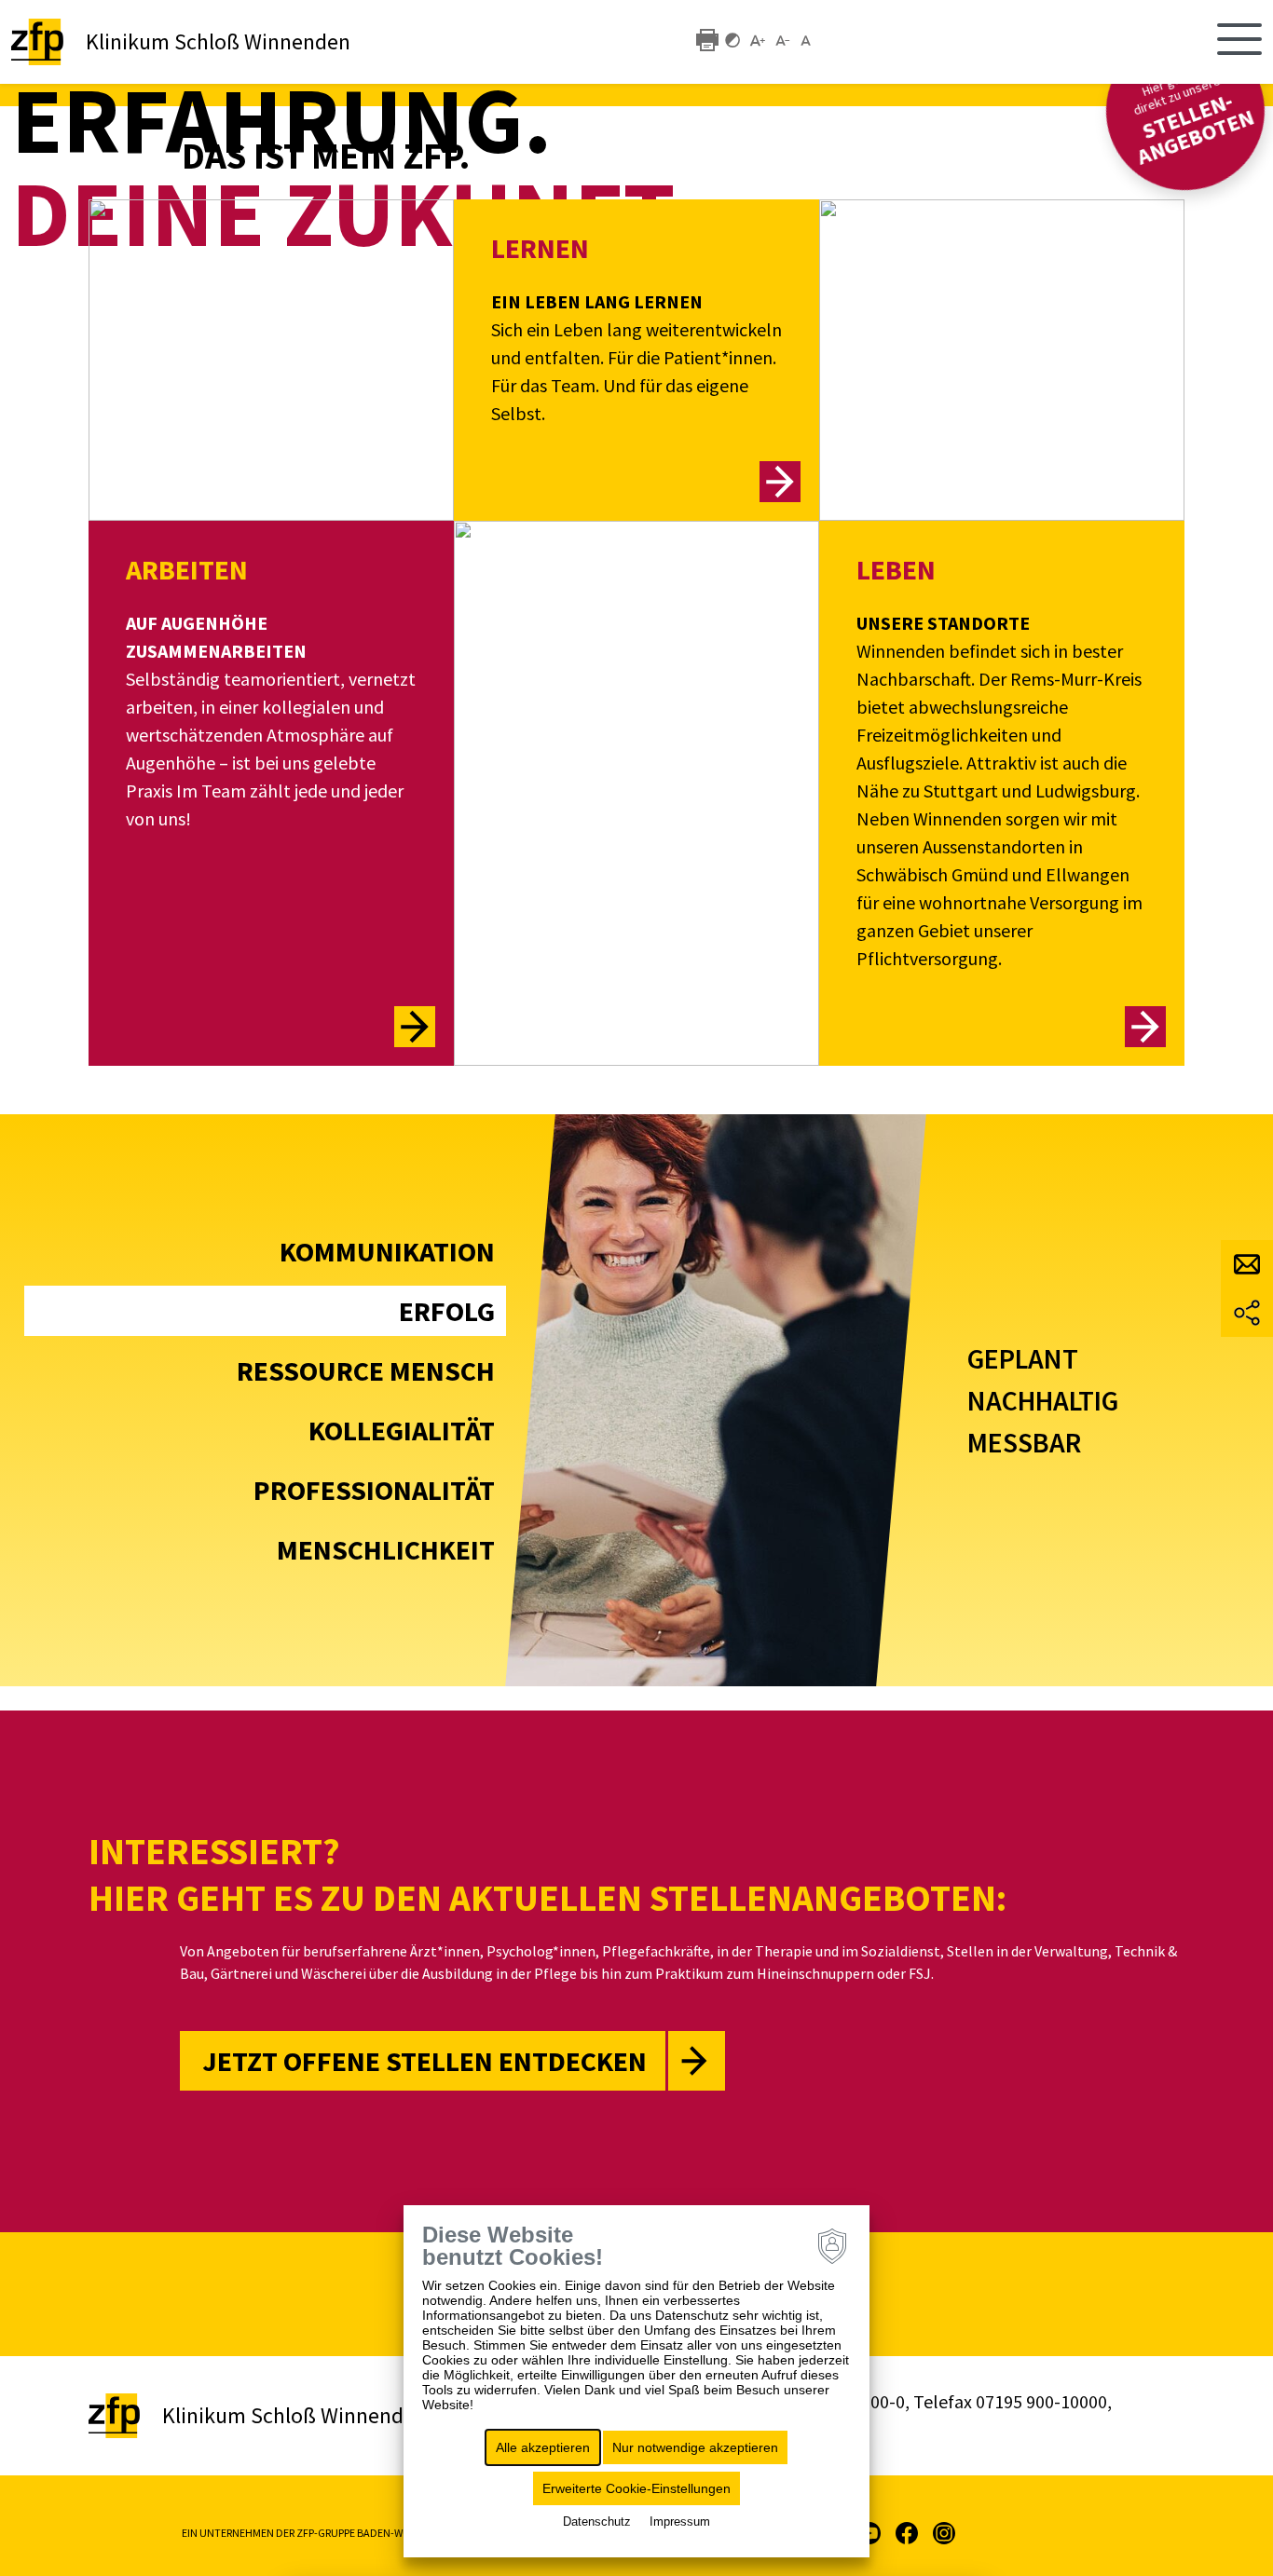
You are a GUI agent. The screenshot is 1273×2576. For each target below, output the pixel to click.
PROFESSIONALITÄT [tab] (374, 1490)
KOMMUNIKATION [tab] (387, 1251)
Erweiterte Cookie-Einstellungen (636, 2488)
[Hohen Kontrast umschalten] (732, 39)
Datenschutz (597, 2521)
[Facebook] (907, 2532)
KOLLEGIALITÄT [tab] (402, 1430)
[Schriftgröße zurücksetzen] (808, 39)
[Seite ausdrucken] (707, 39)
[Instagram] (944, 2532)
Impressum (680, 2521)
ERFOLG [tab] (447, 1311)
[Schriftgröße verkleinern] (783, 39)
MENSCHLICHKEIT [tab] (386, 1549)
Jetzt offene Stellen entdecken (424, 2061)
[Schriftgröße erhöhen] (758, 39)
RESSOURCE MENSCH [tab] (366, 1370)
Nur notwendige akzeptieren (695, 2447)
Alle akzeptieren (543, 2447)
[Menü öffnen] (1239, 42)
